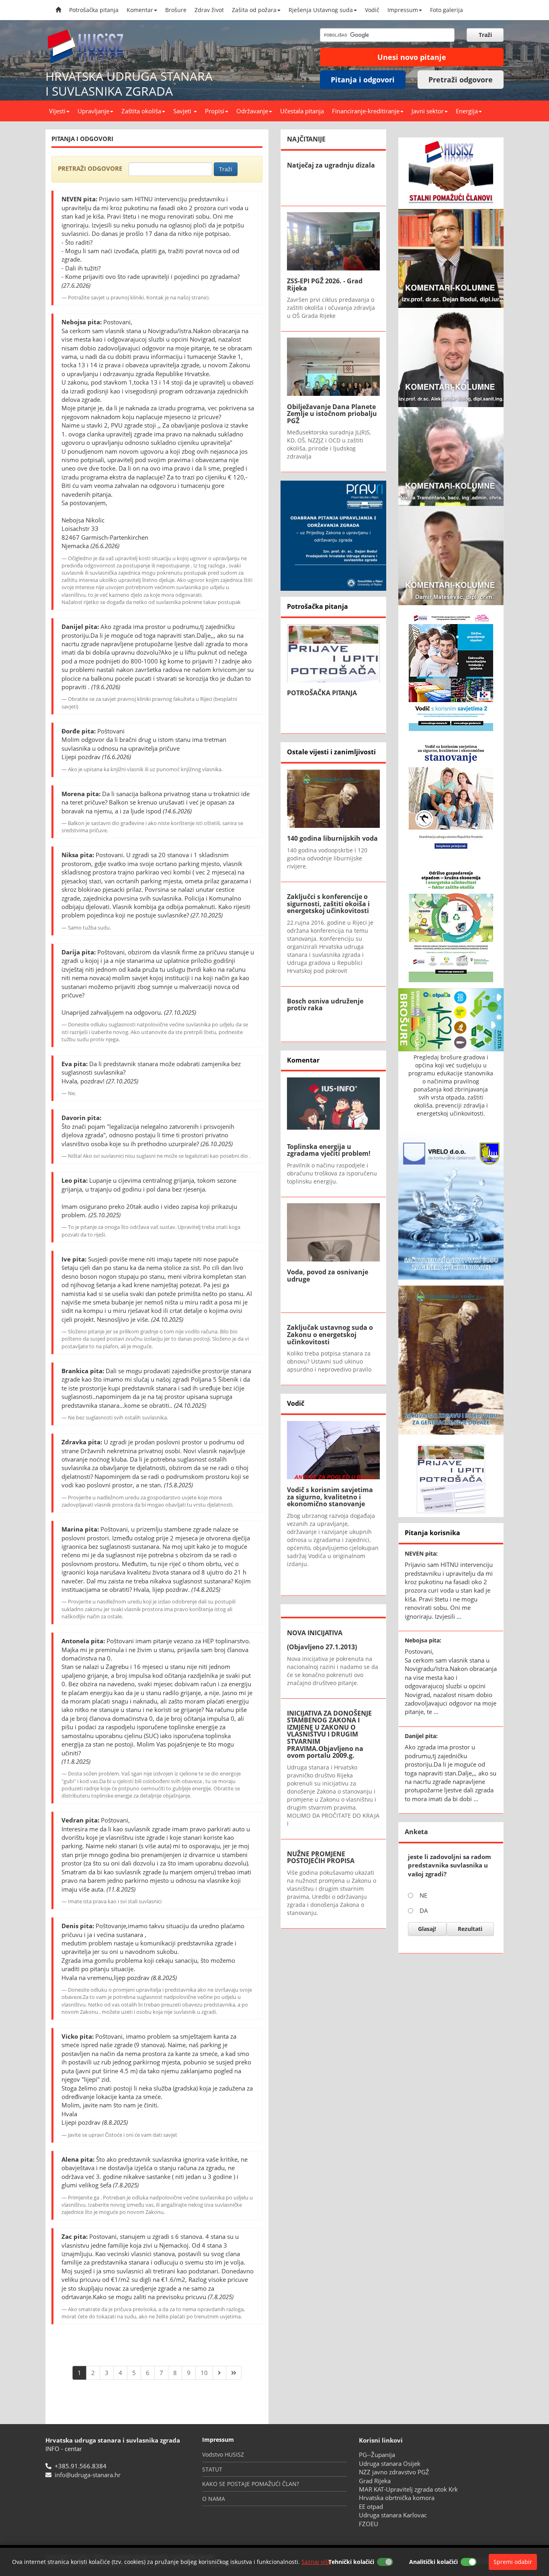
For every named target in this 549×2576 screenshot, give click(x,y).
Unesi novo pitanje (412, 57)
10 (204, 2373)
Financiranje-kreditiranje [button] (366, 111)
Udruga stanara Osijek (390, 2463)
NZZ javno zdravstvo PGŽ (394, 2472)
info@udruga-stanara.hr (88, 2475)
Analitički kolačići (433, 2562)
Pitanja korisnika (432, 1533)
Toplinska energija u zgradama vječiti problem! (329, 1150)
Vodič (372, 10)
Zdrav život (209, 10)
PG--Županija (377, 2455)
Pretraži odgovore (461, 80)
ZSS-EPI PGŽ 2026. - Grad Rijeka (325, 285)
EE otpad (371, 2506)
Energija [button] (467, 111)
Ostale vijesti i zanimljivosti (331, 752)
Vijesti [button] (57, 111)
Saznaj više (316, 2562)
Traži (226, 169)
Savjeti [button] (183, 111)
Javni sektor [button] (428, 111)
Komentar (140, 10)
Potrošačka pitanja (94, 10)
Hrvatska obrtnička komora (397, 2498)
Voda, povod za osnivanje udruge (328, 1276)
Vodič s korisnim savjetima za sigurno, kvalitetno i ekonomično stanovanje (330, 1497)
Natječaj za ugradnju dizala (331, 165)
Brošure (176, 10)
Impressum (403, 10)
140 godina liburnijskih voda (332, 838)
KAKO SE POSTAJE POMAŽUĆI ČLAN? (251, 2484)
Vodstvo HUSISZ (223, 2454)
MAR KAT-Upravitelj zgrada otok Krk (408, 2489)
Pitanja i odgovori (363, 80)
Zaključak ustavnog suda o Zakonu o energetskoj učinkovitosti (330, 1334)
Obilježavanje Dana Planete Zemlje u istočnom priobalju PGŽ (332, 414)
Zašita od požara (254, 10)
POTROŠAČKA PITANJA (322, 693)
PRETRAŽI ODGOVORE (90, 168)
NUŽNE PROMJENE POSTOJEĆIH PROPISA (321, 1857)
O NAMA (214, 2499)
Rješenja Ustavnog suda (321, 10)
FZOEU (369, 2524)
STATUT (212, 2469)
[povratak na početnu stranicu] (90, 44)
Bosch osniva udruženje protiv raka (325, 1005)
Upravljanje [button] (93, 111)
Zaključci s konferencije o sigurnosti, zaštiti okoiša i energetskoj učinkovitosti (328, 904)
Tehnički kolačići (351, 2562)
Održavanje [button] (252, 111)
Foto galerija (447, 10)
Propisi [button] (215, 111)
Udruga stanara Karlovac (393, 2515)
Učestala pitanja (302, 111)
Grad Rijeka (375, 2481)
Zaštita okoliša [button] (141, 111)
